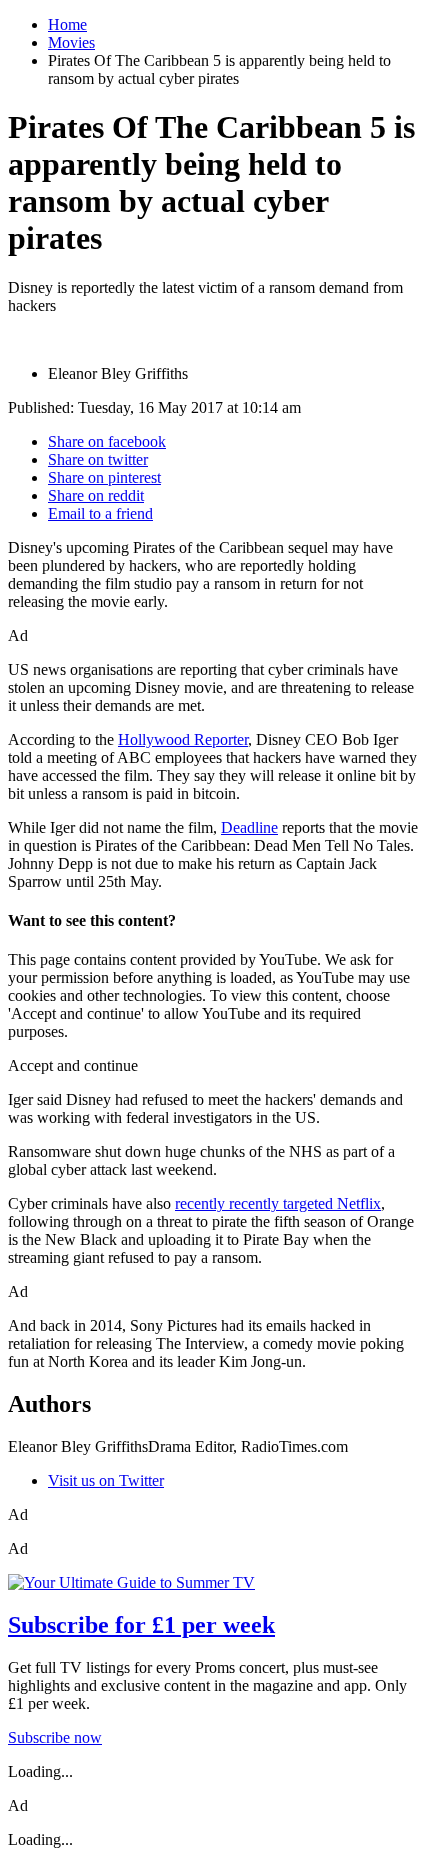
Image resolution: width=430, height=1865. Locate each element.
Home (67, 24)
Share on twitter (98, 459)
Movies (71, 42)
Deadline (249, 827)
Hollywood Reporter (183, 739)
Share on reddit (96, 495)
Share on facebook (107, 441)
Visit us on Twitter (106, 1480)
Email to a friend (100, 513)
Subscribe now (55, 1737)
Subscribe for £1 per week (141, 1625)
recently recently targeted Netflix (278, 1203)
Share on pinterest (104, 477)
